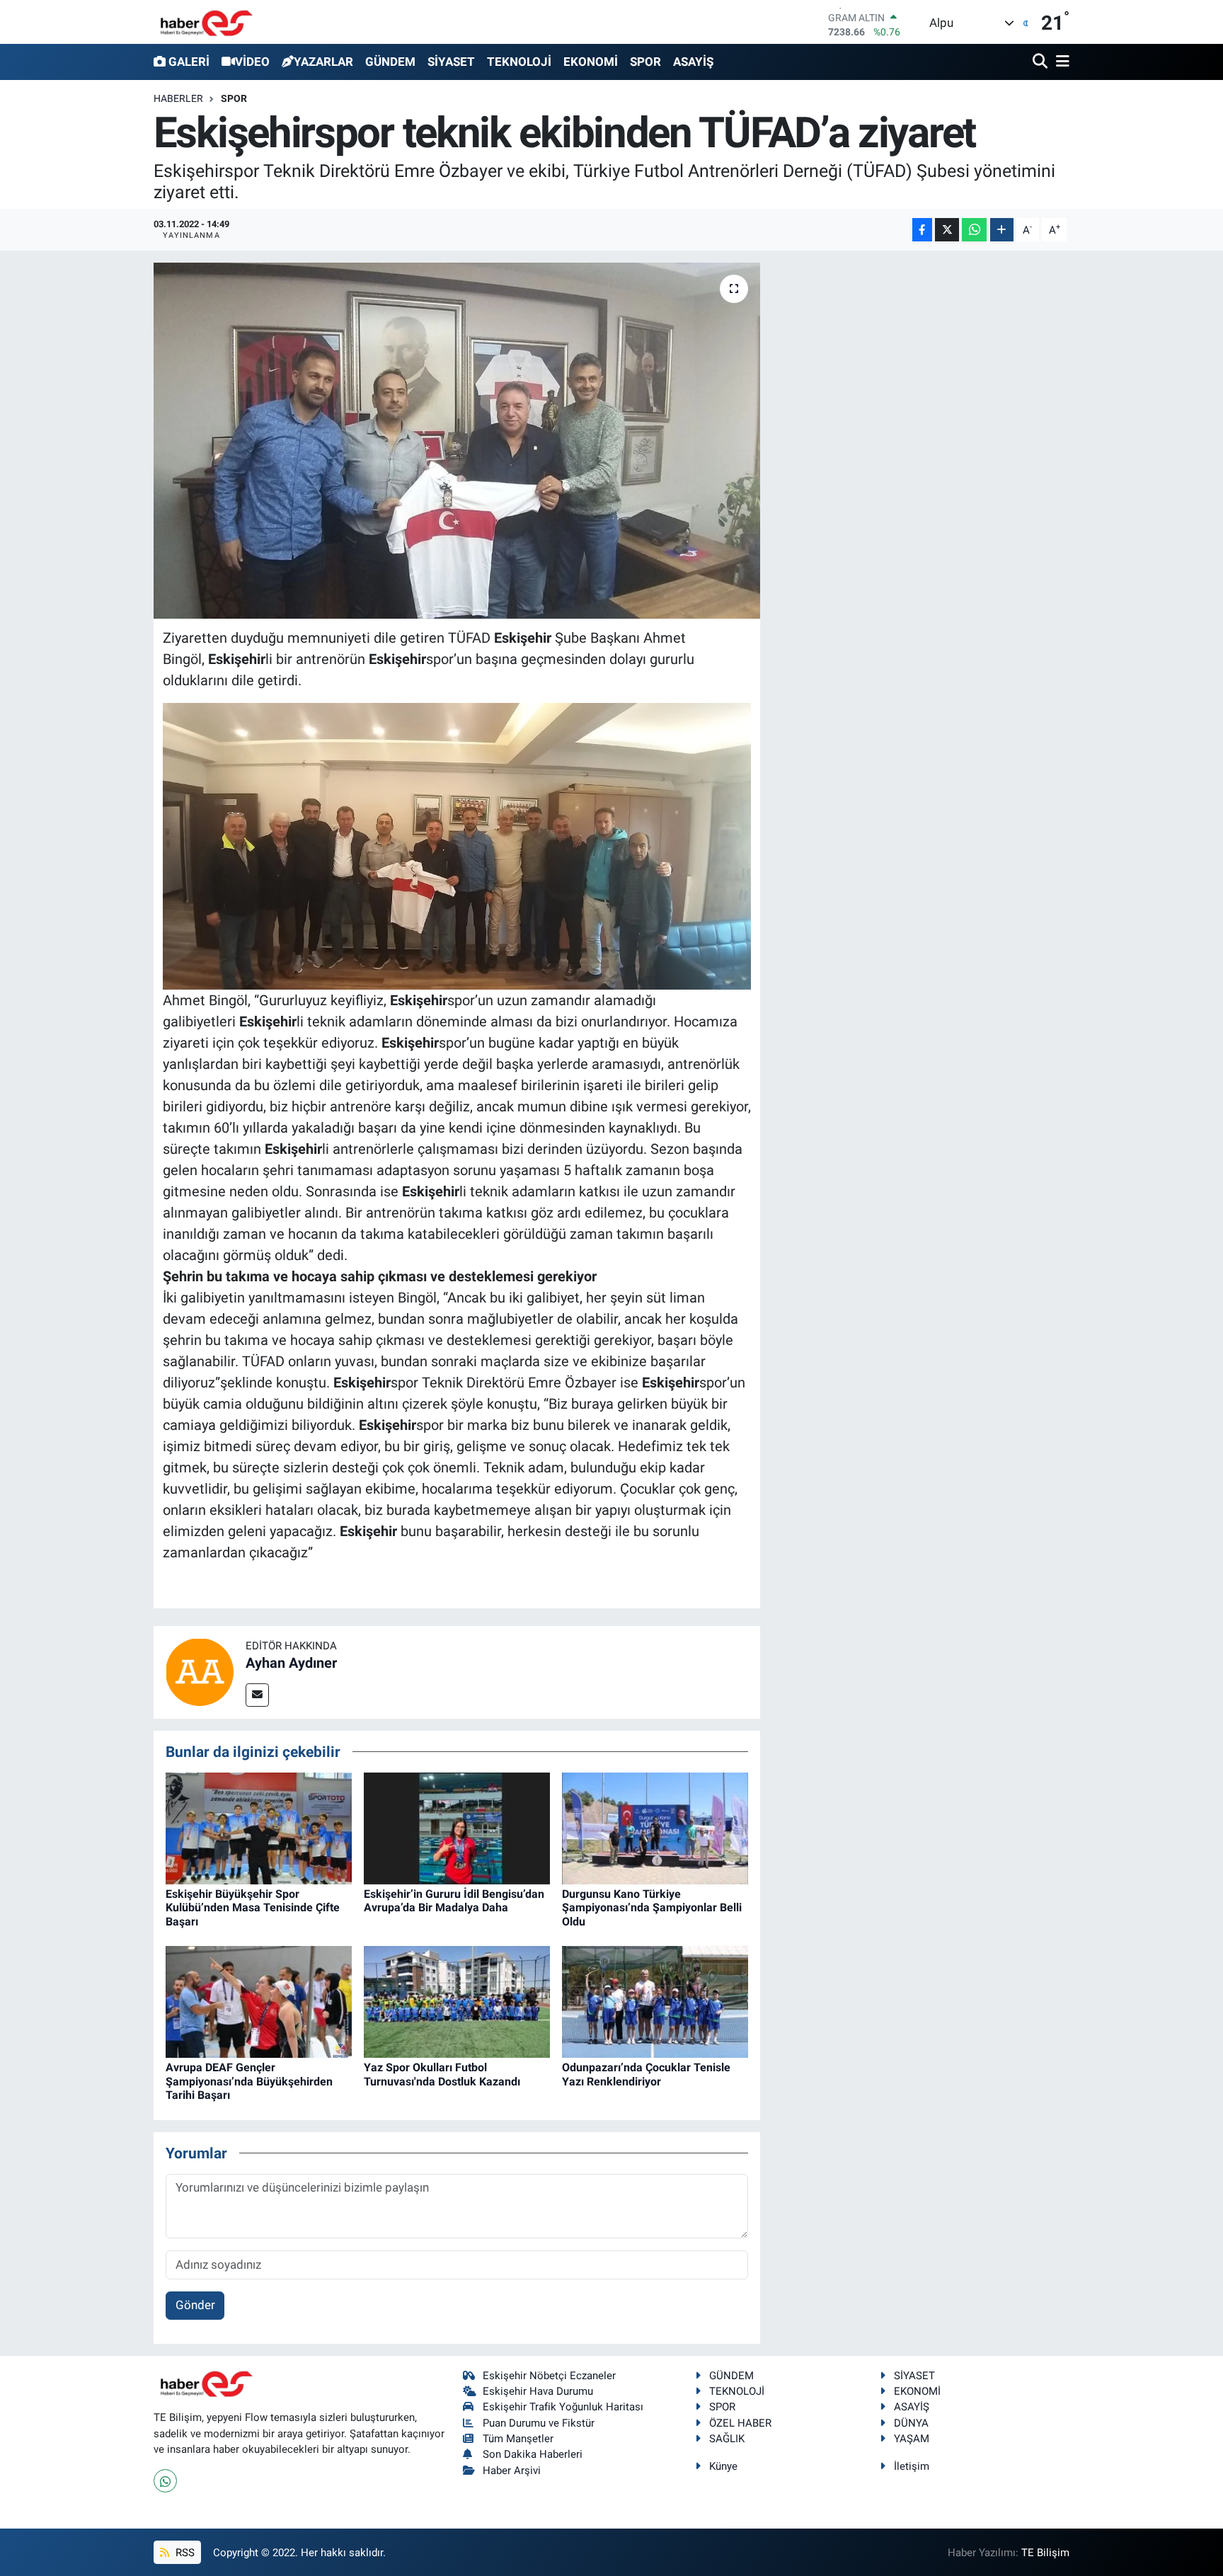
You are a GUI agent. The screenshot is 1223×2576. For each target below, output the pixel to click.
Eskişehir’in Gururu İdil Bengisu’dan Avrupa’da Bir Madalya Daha (454, 1901)
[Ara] (1041, 62)
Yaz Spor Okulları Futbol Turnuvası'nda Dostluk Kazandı (442, 2074)
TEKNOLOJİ (519, 62)
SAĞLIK (727, 2439)
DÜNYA (911, 2423)
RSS (184, 2553)
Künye (723, 2466)
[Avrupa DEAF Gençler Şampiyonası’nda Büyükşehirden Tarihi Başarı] (259, 2001)
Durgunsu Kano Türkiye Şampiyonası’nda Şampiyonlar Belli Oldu (652, 1907)
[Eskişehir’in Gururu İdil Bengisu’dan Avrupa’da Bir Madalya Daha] (457, 1828)
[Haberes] (207, 22)
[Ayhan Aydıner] (200, 1671)
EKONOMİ (591, 62)
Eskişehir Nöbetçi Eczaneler (549, 2376)
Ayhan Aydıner (291, 1663)
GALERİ (189, 62)
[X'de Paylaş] (947, 230)
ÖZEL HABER (740, 2423)
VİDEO (252, 62)
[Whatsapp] (165, 2481)
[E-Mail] (257, 1695)
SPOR (645, 62)
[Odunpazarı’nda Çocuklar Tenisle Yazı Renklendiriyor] (655, 2001)
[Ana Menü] (1060, 62)
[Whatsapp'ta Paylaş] (974, 230)
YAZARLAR (323, 62)
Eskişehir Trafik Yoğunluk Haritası (563, 2407)
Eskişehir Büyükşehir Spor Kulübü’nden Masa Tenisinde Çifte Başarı (253, 1907)
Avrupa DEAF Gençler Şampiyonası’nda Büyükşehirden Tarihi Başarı (249, 2081)
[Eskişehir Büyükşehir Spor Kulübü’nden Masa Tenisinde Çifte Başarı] (259, 1828)
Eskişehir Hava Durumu (538, 2391)
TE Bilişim (1045, 2553)
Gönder (195, 2305)
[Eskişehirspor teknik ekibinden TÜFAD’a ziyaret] (457, 440)
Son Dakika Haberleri (533, 2454)
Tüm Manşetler (518, 2439)
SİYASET (451, 62)
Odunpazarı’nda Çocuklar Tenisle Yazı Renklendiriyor (646, 2074)
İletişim (912, 2466)
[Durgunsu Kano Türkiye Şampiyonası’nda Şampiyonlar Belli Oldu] (655, 1828)
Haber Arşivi (512, 2471)
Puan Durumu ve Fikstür (539, 2423)
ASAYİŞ (693, 62)
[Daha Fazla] (1002, 230)
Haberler (178, 98)
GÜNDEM (390, 62)
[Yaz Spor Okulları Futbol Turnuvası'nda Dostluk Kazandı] (457, 2001)
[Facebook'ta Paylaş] (922, 230)
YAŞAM (912, 2439)
